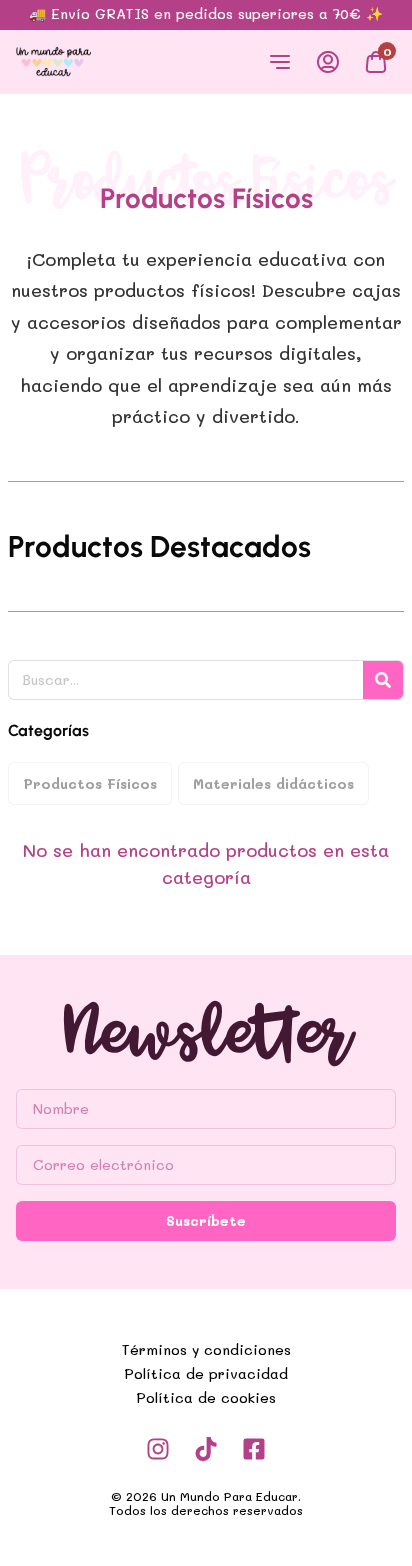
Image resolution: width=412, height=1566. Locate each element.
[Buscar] (383, 680)
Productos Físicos (90, 783)
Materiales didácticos (273, 783)
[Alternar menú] (280, 62)
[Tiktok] (206, 1449)
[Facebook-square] (254, 1449)
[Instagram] (158, 1449)
